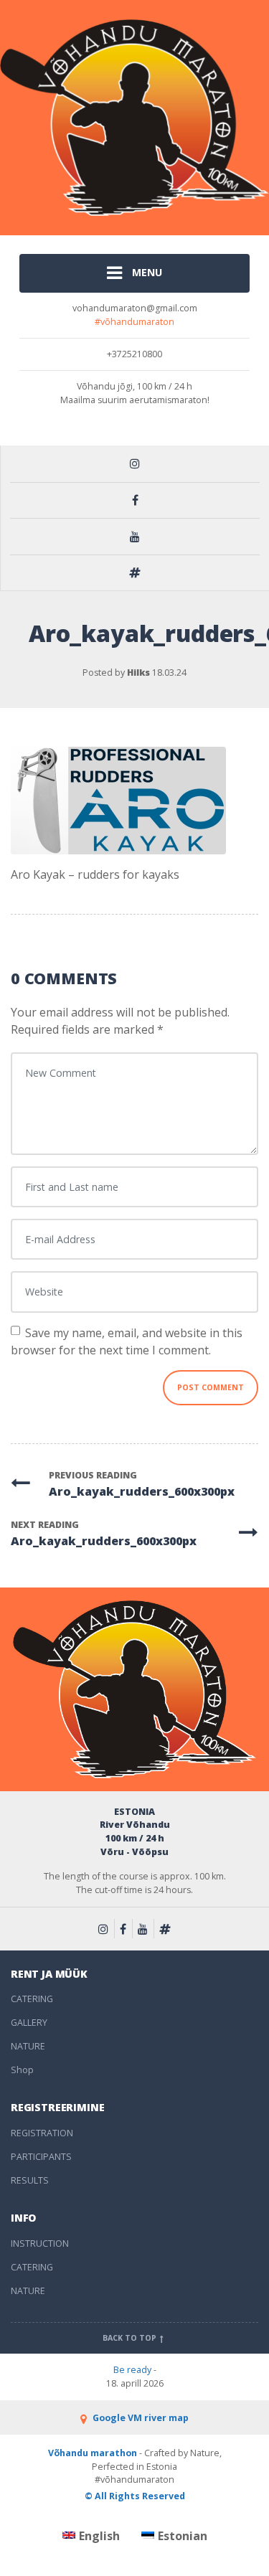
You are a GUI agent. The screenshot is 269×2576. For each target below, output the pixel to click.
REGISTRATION (42, 2133)
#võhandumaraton (134, 322)
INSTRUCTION (40, 2244)
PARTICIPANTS (41, 2157)
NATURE (28, 2046)
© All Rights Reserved (135, 2496)
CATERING (32, 1999)
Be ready (132, 2370)
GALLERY (29, 2023)
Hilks (138, 673)
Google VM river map (139, 2418)
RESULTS (30, 2180)
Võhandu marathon (93, 2453)
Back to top (131, 2338)
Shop (22, 2070)
